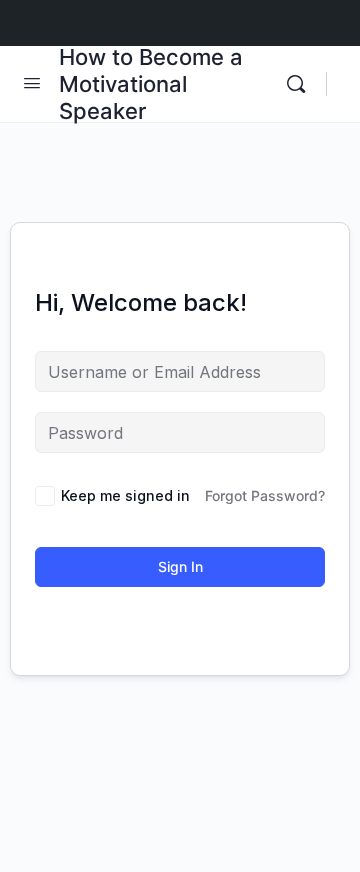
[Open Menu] (32, 82)
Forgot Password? (265, 495)
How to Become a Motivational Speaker (151, 84)
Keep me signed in (125, 495)
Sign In (180, 566)
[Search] (301, 84)
